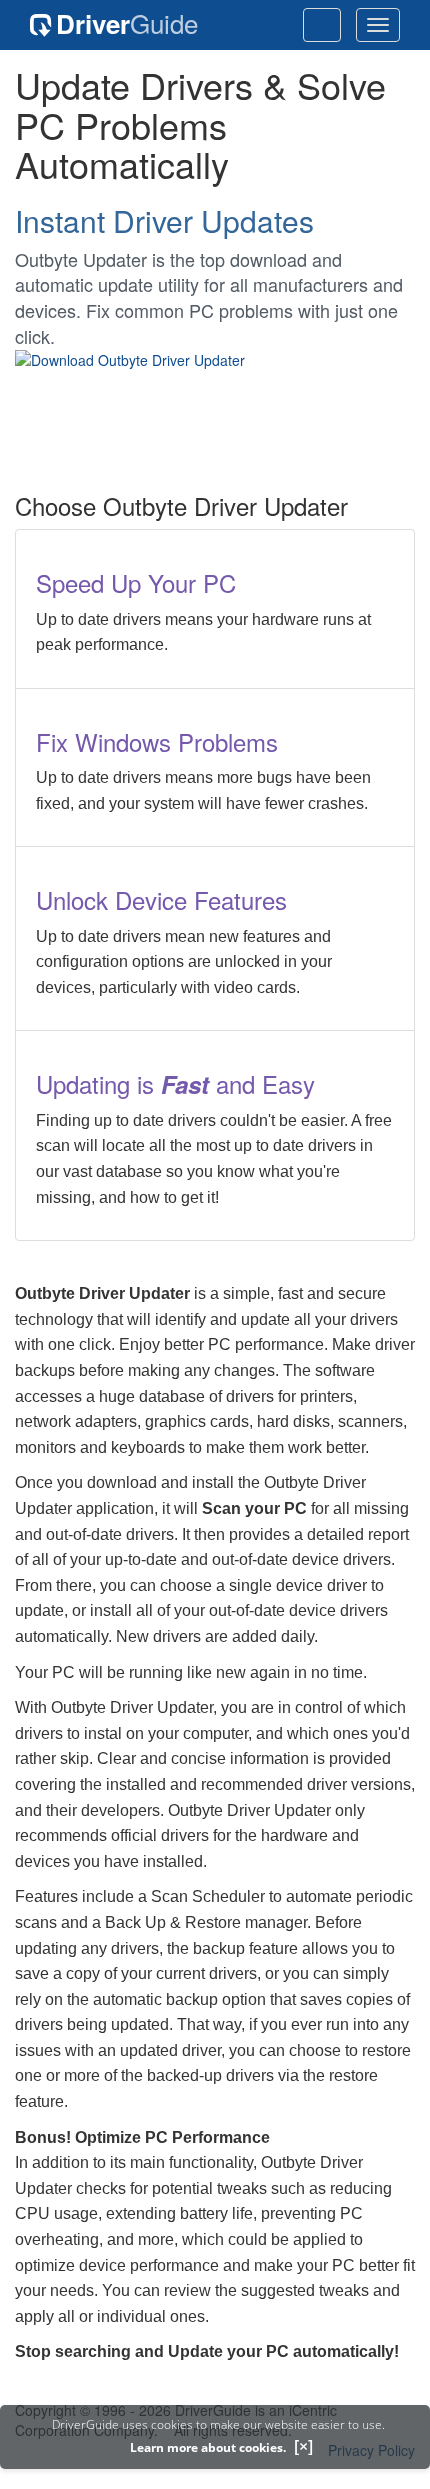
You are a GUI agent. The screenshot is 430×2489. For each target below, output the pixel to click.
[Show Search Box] (322, 25)
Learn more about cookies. (208, 2447)
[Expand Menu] (378, 25)
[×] (303, 2446)
